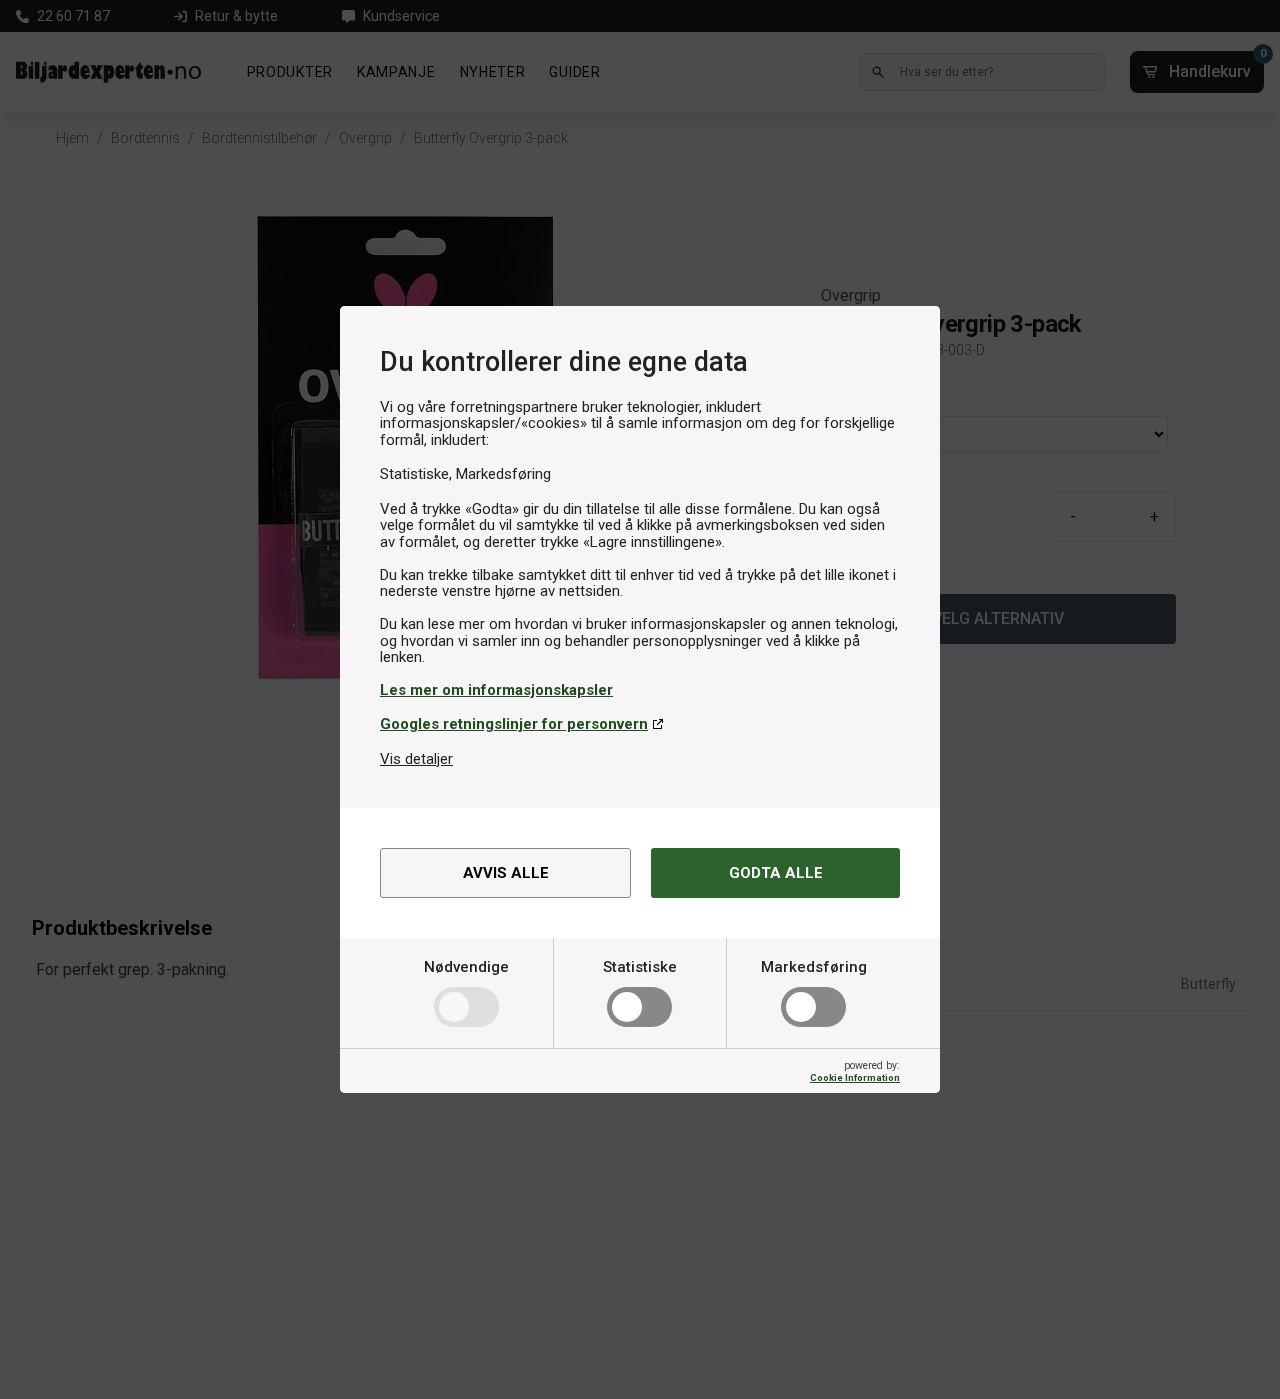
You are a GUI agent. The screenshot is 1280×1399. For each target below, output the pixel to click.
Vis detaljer (416, 759)
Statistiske (640, 967)
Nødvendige (466, 967)
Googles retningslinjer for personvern (514, 724)
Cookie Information (855, 1077)
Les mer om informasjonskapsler (496, 690)
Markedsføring (814, 967)
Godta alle (776, 873)
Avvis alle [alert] (506, 873)
